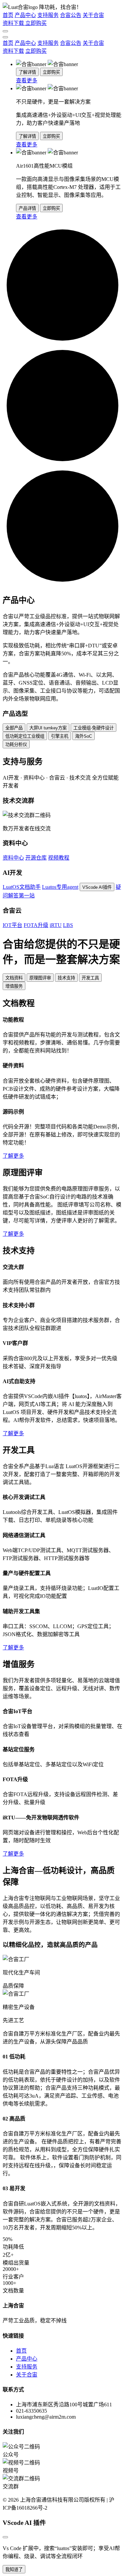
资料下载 (14, 23)
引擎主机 (60, 736)
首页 (8, 15)
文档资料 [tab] (14, 978)
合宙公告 (71, 15)
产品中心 (25, 15)
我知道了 (14, 2570)
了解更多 (13, 1156)
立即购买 (36, 23)
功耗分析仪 (16, 745)
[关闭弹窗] (5, 2537)
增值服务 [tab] (14, 986)
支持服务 (48, 15)
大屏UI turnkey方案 (48, 728)
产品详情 (27, 208)
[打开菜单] (5, 31)
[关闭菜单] (5, 37)
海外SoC (83, 736)
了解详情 (27, 72)
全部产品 (14, 728)
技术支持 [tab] (66, 978)
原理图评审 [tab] (40, 978)
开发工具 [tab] (90, 978)
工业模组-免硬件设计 (93, 728)
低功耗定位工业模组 (25, 736)
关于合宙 (93, 15)
